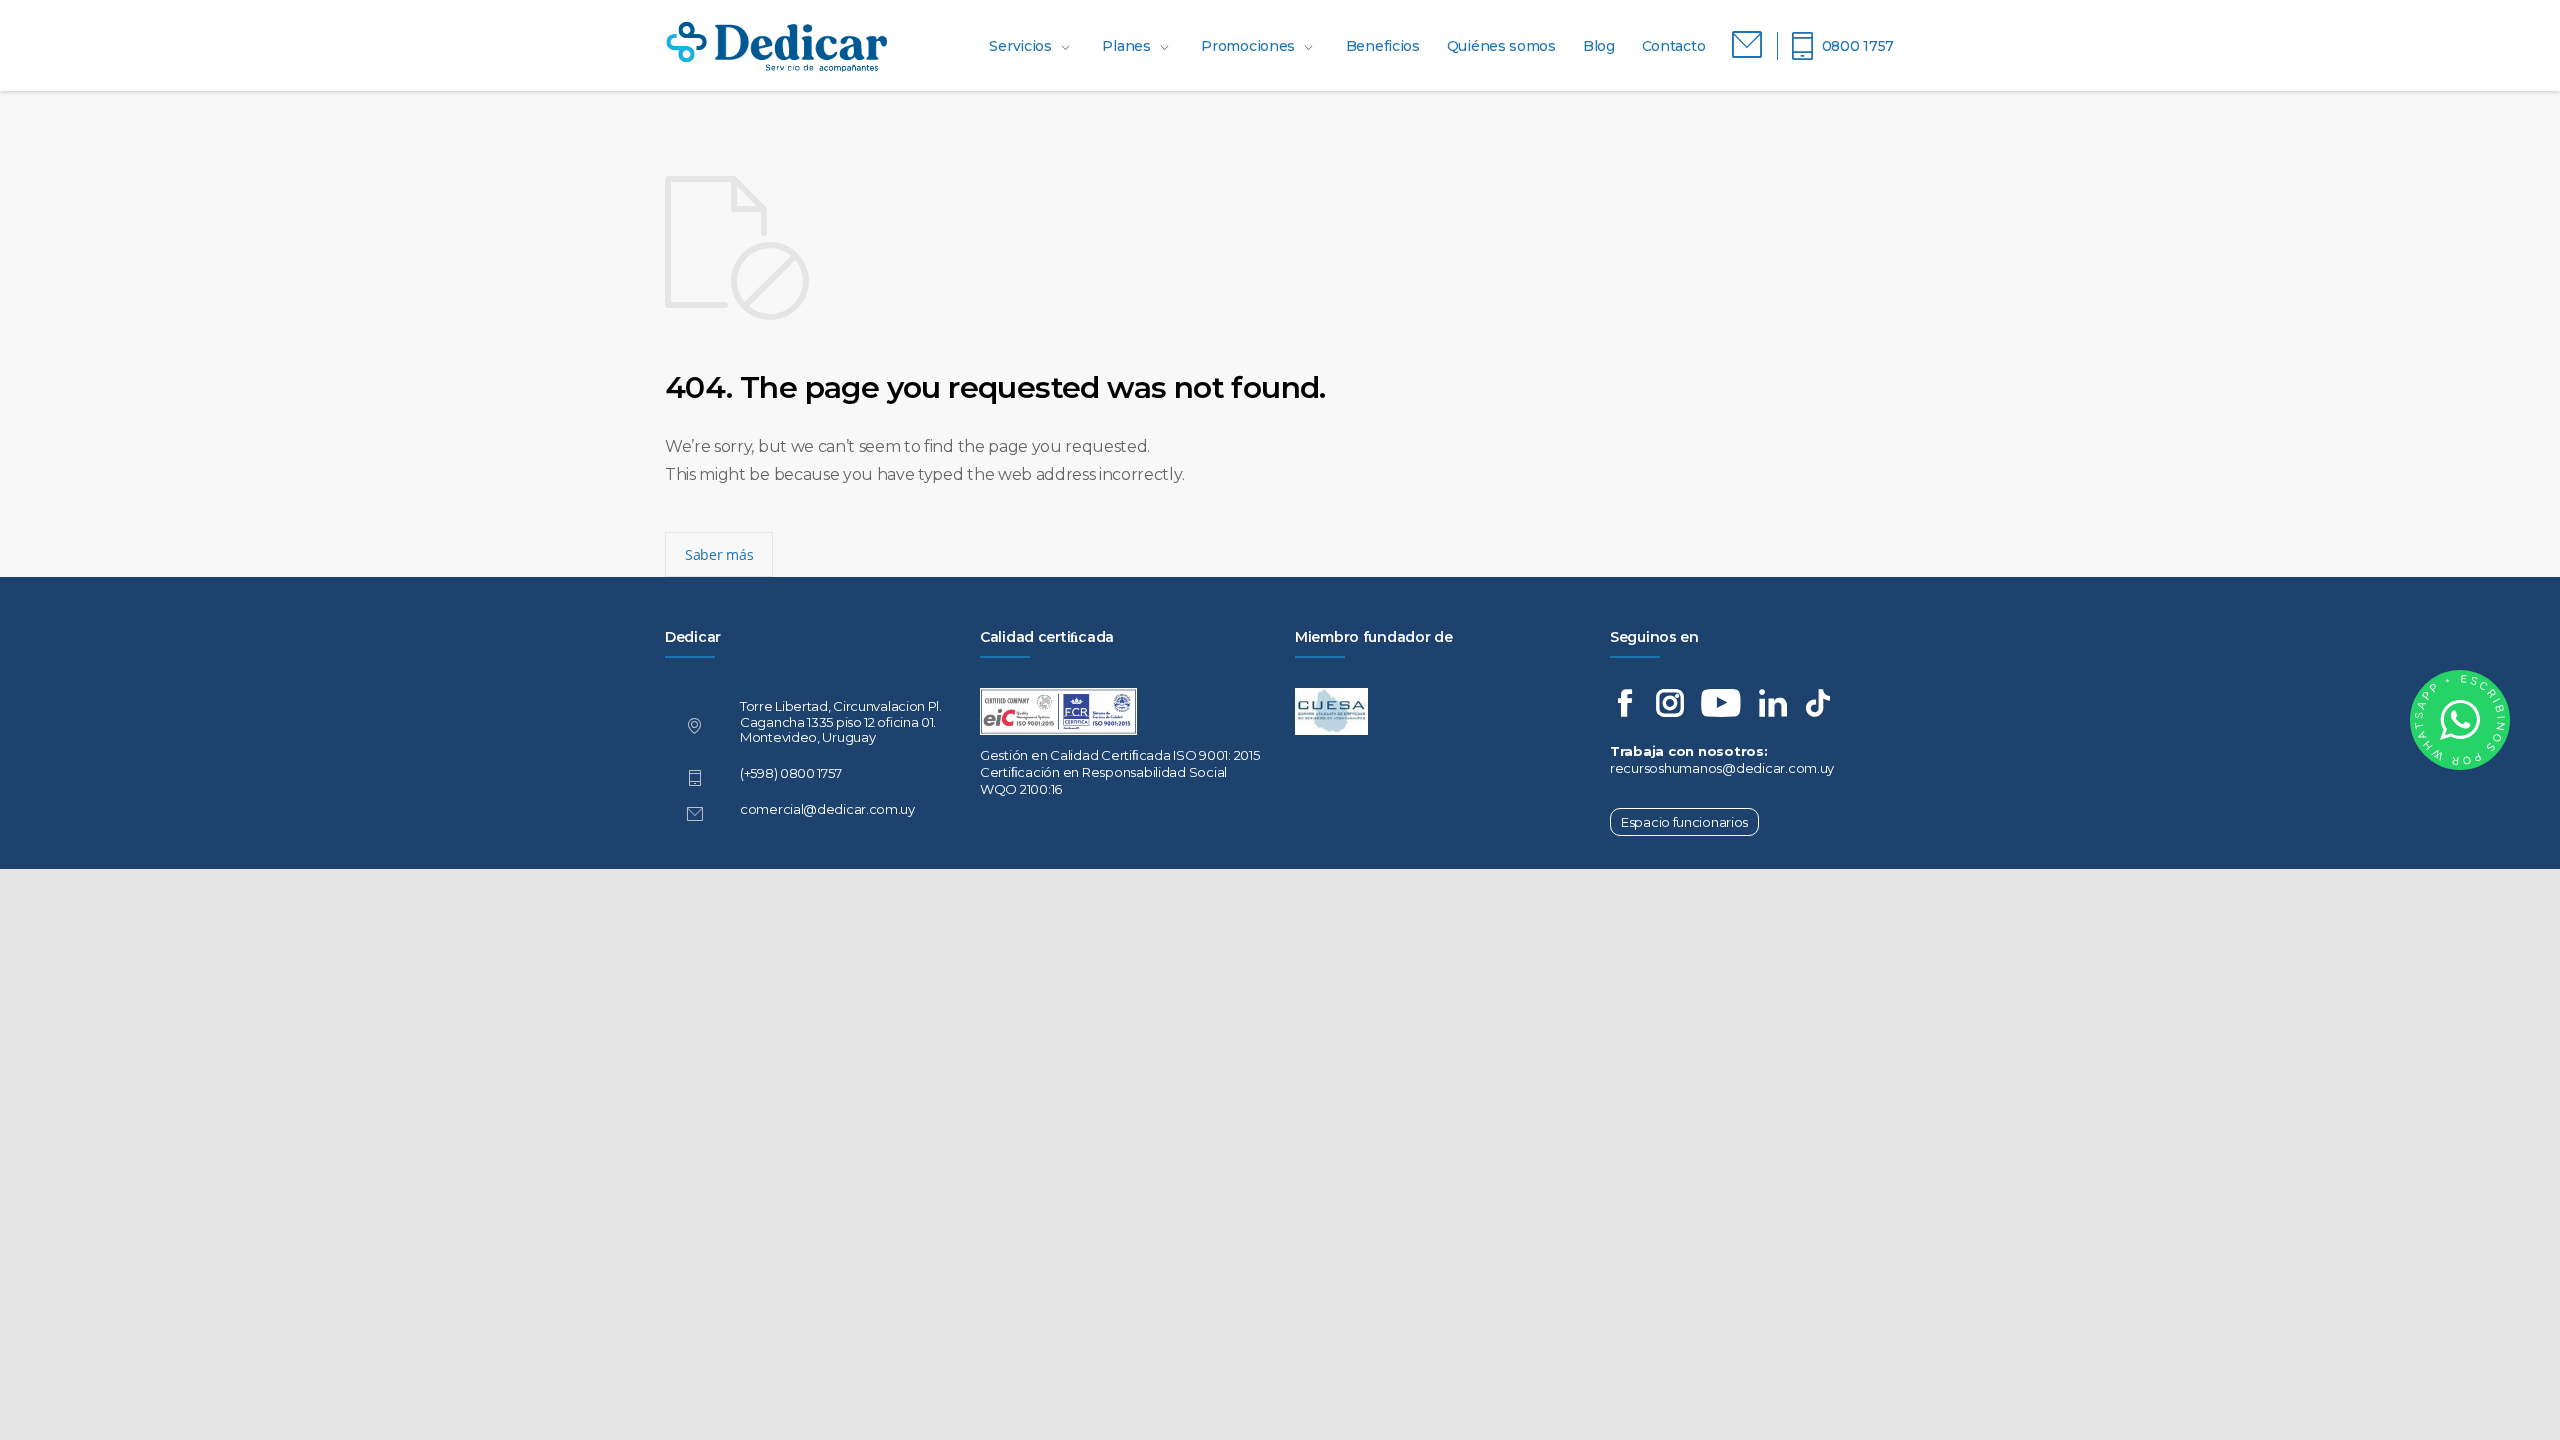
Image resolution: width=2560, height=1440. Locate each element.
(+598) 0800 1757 (790, 773)
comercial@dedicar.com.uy (827, 809)
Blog (1599, 46)
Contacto (1674, 46)
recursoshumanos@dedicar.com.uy (1722, 768)
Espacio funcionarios (1684, 822)
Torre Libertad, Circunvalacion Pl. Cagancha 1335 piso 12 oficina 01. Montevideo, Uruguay (841, 722)
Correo (1747, 45)
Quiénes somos (1501, 46)
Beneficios (1383, 46)
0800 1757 (1858, 46)
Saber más (719, 554)
